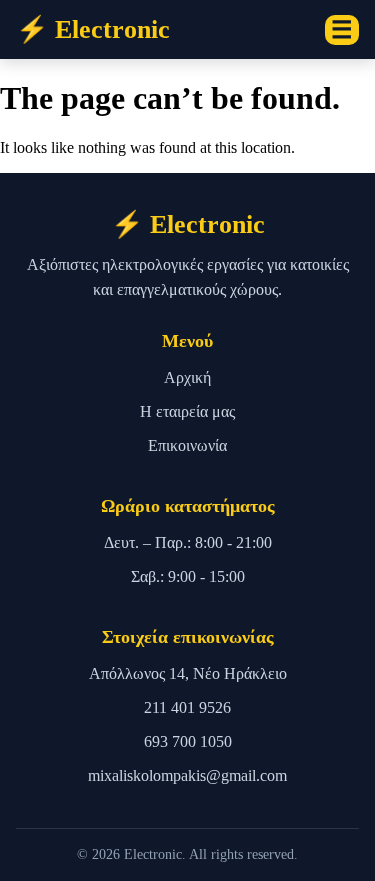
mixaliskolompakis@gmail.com (187, 775)
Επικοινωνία (187, 445)
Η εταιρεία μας (187, 411)
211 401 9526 (187, 707)
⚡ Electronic (93, 29)
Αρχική (187, 377)
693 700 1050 (188, 741)
